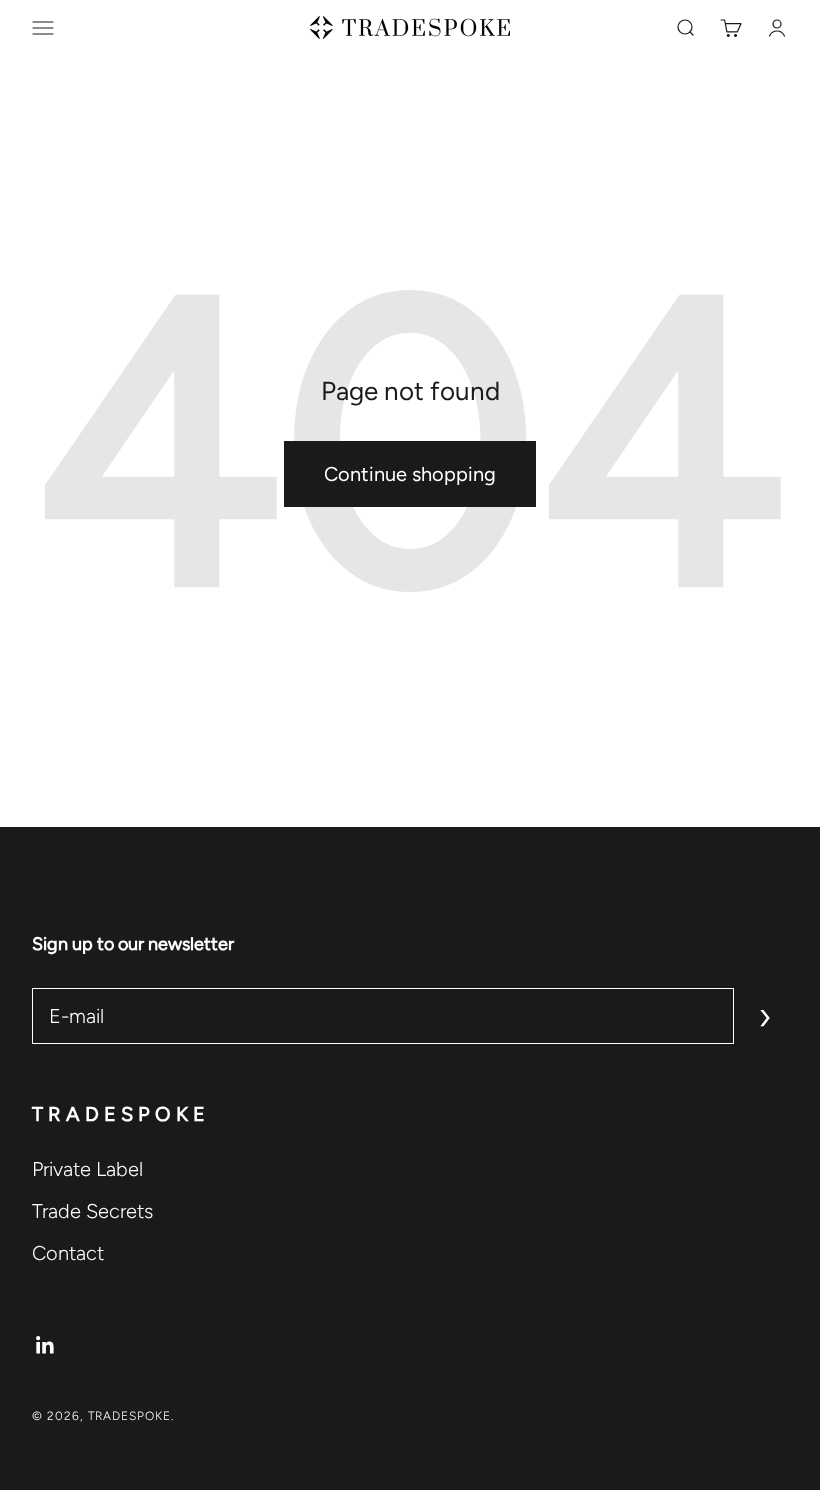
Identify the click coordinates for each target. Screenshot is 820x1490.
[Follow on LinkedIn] (45, 1345)
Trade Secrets (92, 1211)
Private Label (87, 1169)
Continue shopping (410, 474)
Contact (68, 1253)
